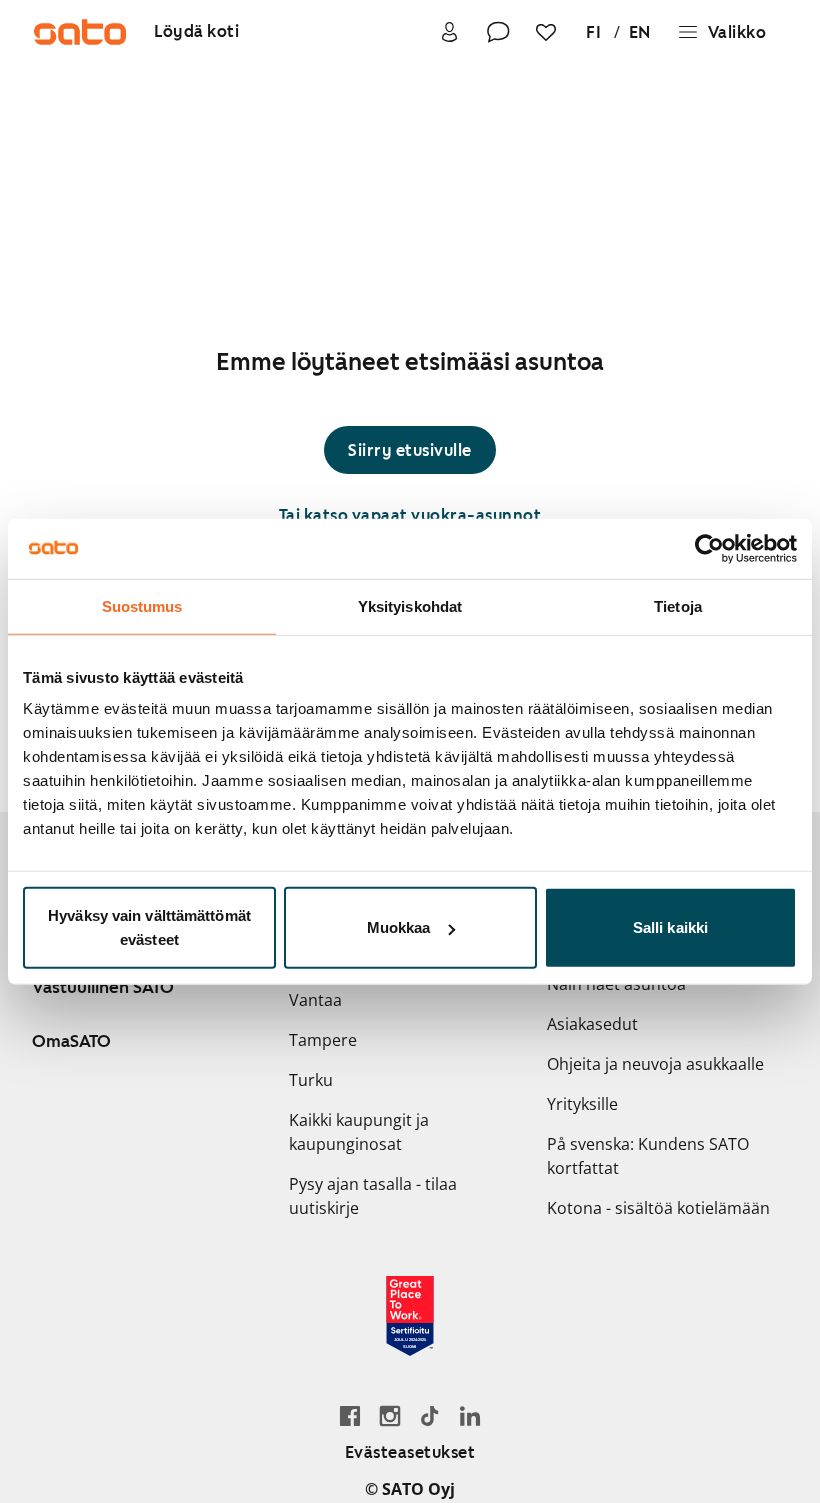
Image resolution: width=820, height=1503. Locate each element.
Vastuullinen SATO (103, 987)
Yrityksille (582, 1104)
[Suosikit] (546, 32)
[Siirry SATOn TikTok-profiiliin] (430, 1415)
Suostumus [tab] (142, 605)
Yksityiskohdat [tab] (410, 605)
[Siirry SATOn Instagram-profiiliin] (390, 1415)
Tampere (323, 1040)
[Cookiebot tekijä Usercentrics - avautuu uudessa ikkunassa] (709, 548)
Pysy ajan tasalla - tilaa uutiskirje (373, 1196)
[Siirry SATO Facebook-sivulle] (350, 1415)
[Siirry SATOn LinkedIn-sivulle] (470, 1415)
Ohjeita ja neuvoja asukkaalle (655, 1064)
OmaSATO (71, 1041)
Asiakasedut (592, 1024)
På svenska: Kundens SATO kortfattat (648, 1156)
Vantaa (315, 1000)
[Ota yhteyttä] (498, 32)
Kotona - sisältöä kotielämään (658, 1208)
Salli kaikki (670, 927)
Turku (311, 1080)
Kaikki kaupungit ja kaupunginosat (359, 1132)
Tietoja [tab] (678, 605)
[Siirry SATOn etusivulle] (80, 32)
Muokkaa (399, 927)
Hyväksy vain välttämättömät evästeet (149, 927)
